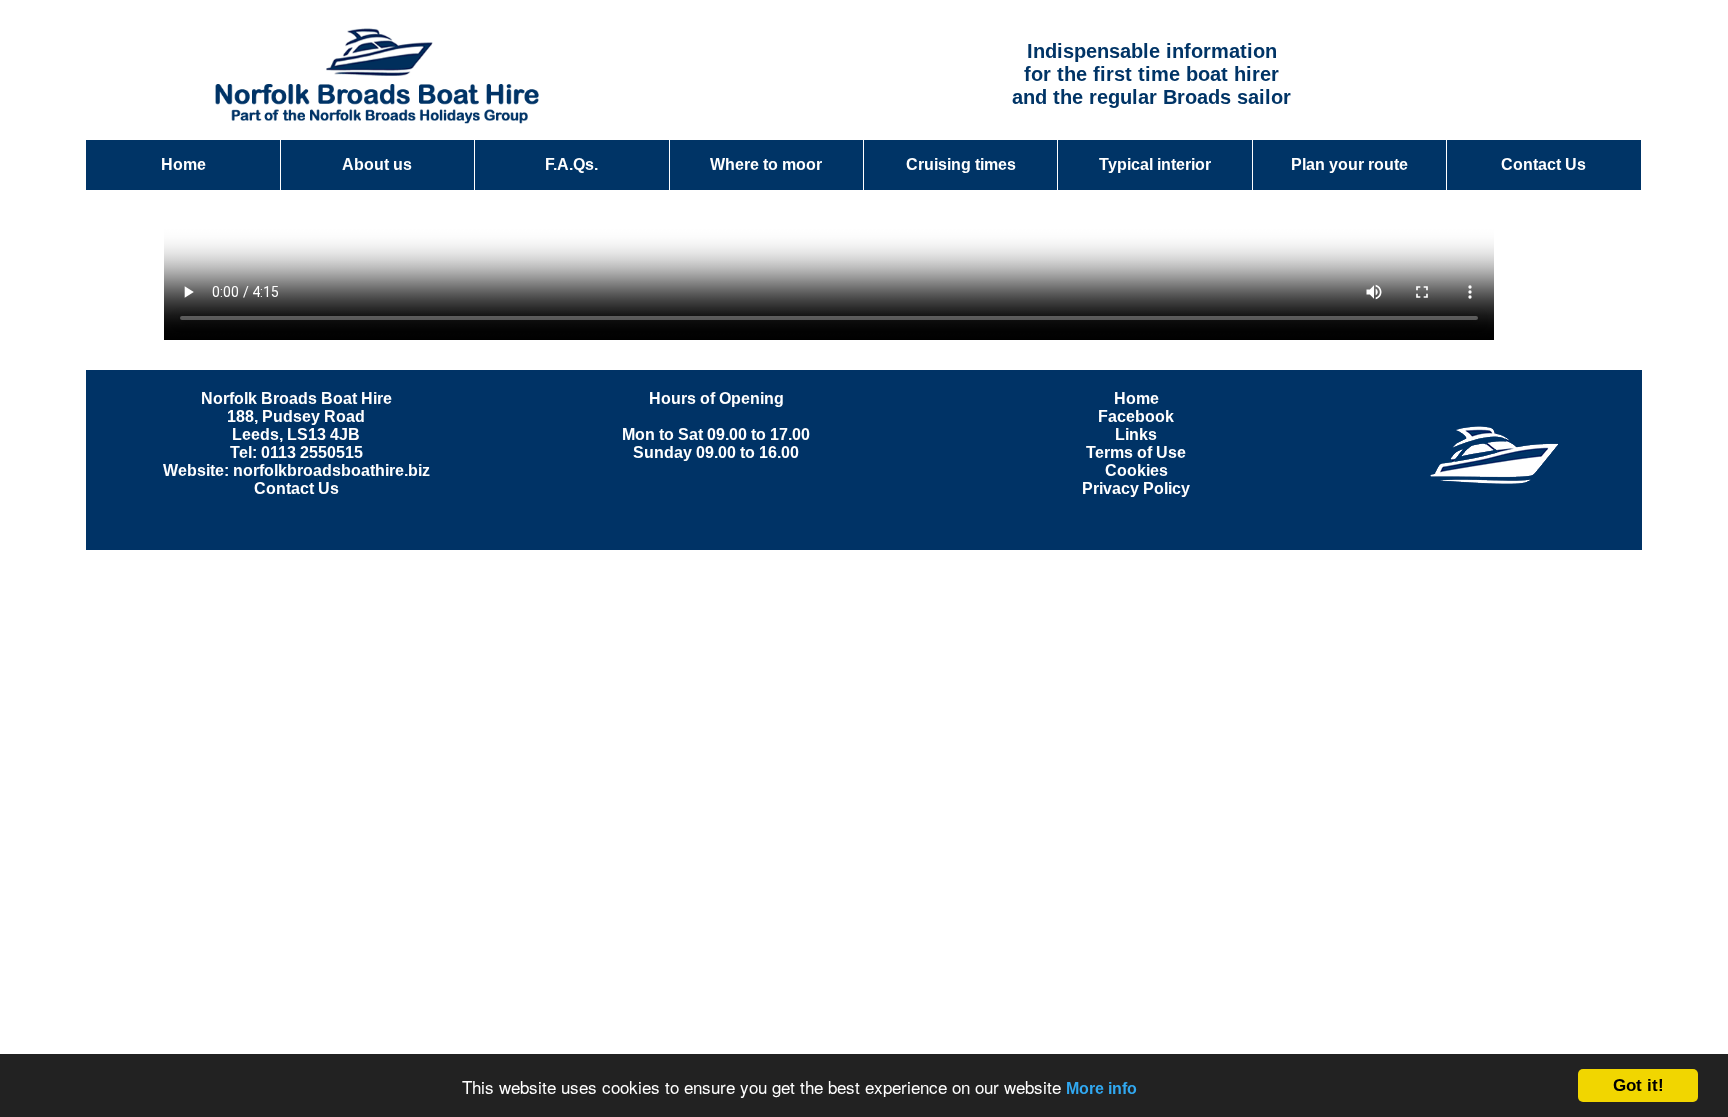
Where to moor (766, 164)
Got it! (1638, 1085)
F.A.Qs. (571, 164)
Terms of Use (1136, 452)
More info (1101, 1088)
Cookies (1136, 470)
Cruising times (961, 164)
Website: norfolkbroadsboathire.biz (296, 470)
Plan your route (1349, 164)
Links (1136, 434)
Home (183, 164)
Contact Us (1543, 164)
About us (377, 164)
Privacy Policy (1136, 488)
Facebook (1136, 416)
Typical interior (1155, 164)
